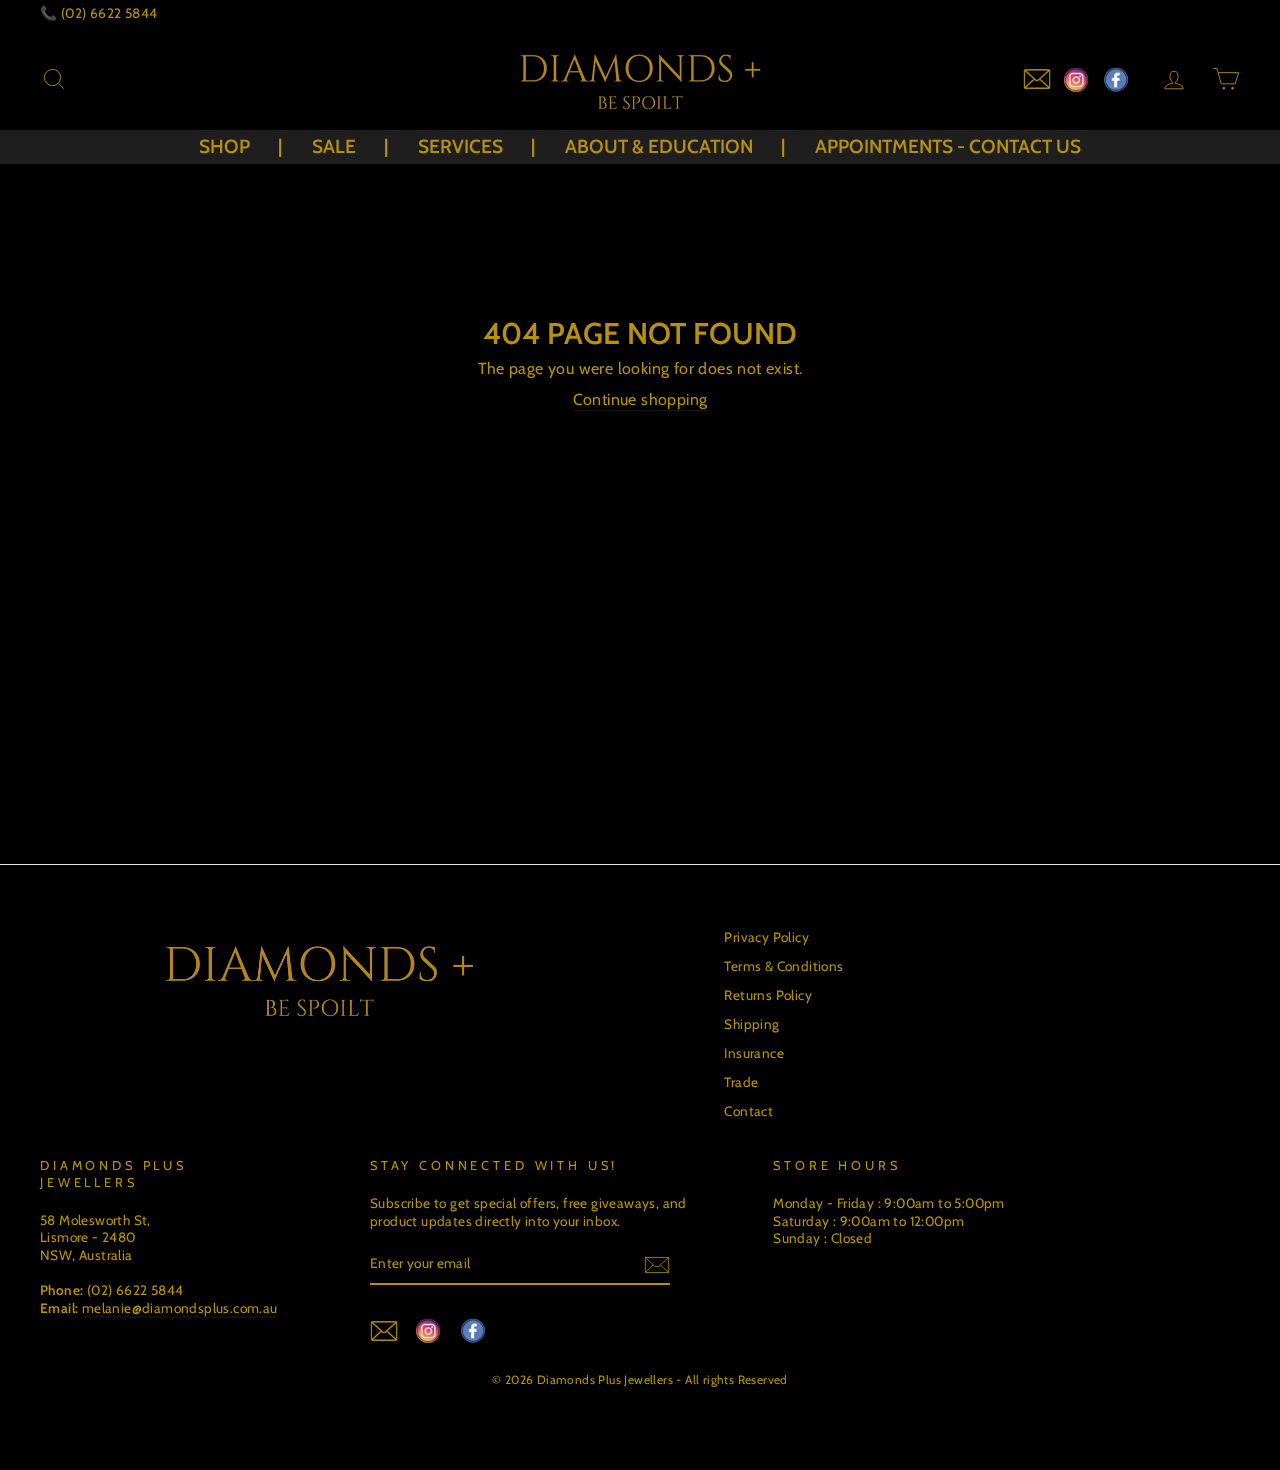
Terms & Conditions (783, 966)
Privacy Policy (766, 937)
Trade (741, 1082)
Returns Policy (768, 995)
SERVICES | (476, 146)
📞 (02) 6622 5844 (98, 13)
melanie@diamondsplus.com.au (180, 1308)
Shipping (751, 1024)
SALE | (350, 146)
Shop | (240, 146)
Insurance (754, 1053)
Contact (748, 1111)
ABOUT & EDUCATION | (675, 146)
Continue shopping (640, 399)
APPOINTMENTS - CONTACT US (948, 146)
